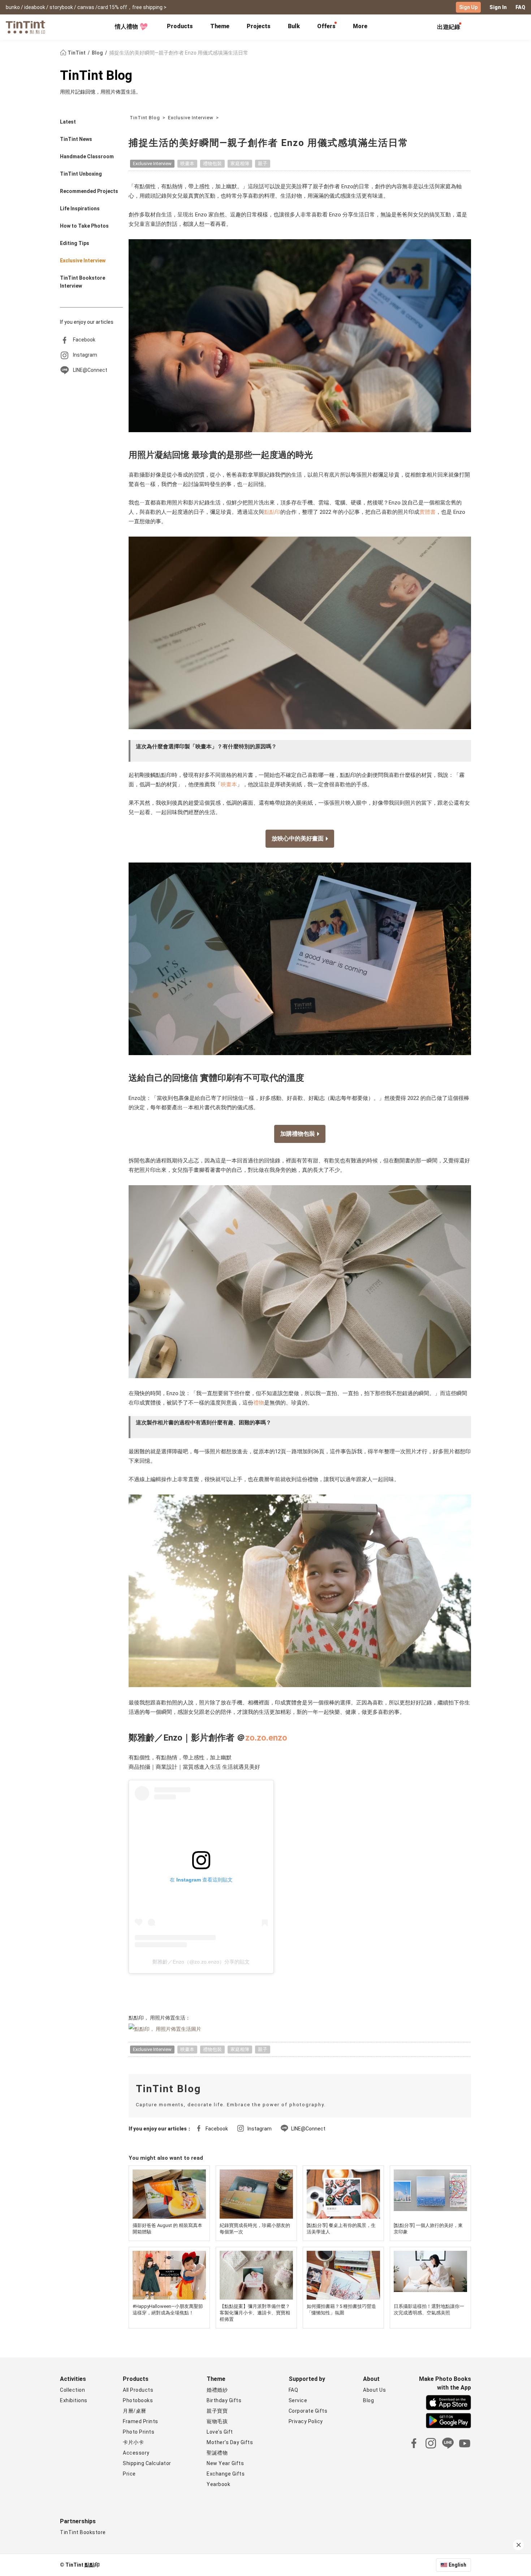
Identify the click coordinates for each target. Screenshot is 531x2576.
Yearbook (218, 2484)
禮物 (259, 1403)
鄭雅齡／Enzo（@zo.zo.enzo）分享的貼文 (201, 1962)
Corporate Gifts (308, 2411)
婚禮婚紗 (217, 2390)
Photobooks (138, 2400)
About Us (374, 2390)
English (457, 2565)
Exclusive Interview (83, 261)
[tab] (180, 27)
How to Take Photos (84, 226)
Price (129, 2474)
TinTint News (76, 139)
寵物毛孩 (217, 2421)
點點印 (272, 512)
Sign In (498, 7)
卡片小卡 (133, 2442)
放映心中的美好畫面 (298, 838)
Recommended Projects (89, 191)
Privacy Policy (306, 2421)
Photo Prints (139, 2432)
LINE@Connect (90, 370)
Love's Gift (220, 2432)
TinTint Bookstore (83, 2532)
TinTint (77, 53)
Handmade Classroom (87, 156)
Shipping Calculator (147, 2463)
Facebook (84, 340)
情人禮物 (126, 27)
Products (180, 26)
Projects (259, 26)
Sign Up (468, 7)
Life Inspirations (80, 208)
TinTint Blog (96, 76)
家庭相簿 (240, 164)
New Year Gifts (225, 2463)
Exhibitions (74, 2400)
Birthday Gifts (224, 2400)
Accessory (136, 2453)
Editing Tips (75, 243)
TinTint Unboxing (81, 174)
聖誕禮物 (217, 2453)
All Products (138, 2390)
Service (298, 2400)
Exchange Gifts (226, 2474)
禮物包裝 (212, 164)
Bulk (294, 26)
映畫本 (187, 164)
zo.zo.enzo (266, 1738)
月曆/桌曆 (135, 2411)
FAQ (520, 7)
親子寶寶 (217, 2411)
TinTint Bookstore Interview (83, 282)
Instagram (85, 355)
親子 (263, 164)
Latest (68, 122)
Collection (72, 2390)
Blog (98, 53)
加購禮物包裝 (298, 1134)
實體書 (428, 512)
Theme (220, 26)
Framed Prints (141, 2421)
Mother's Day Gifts (230, 2442)
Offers (326, 26)
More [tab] (360, 26)
